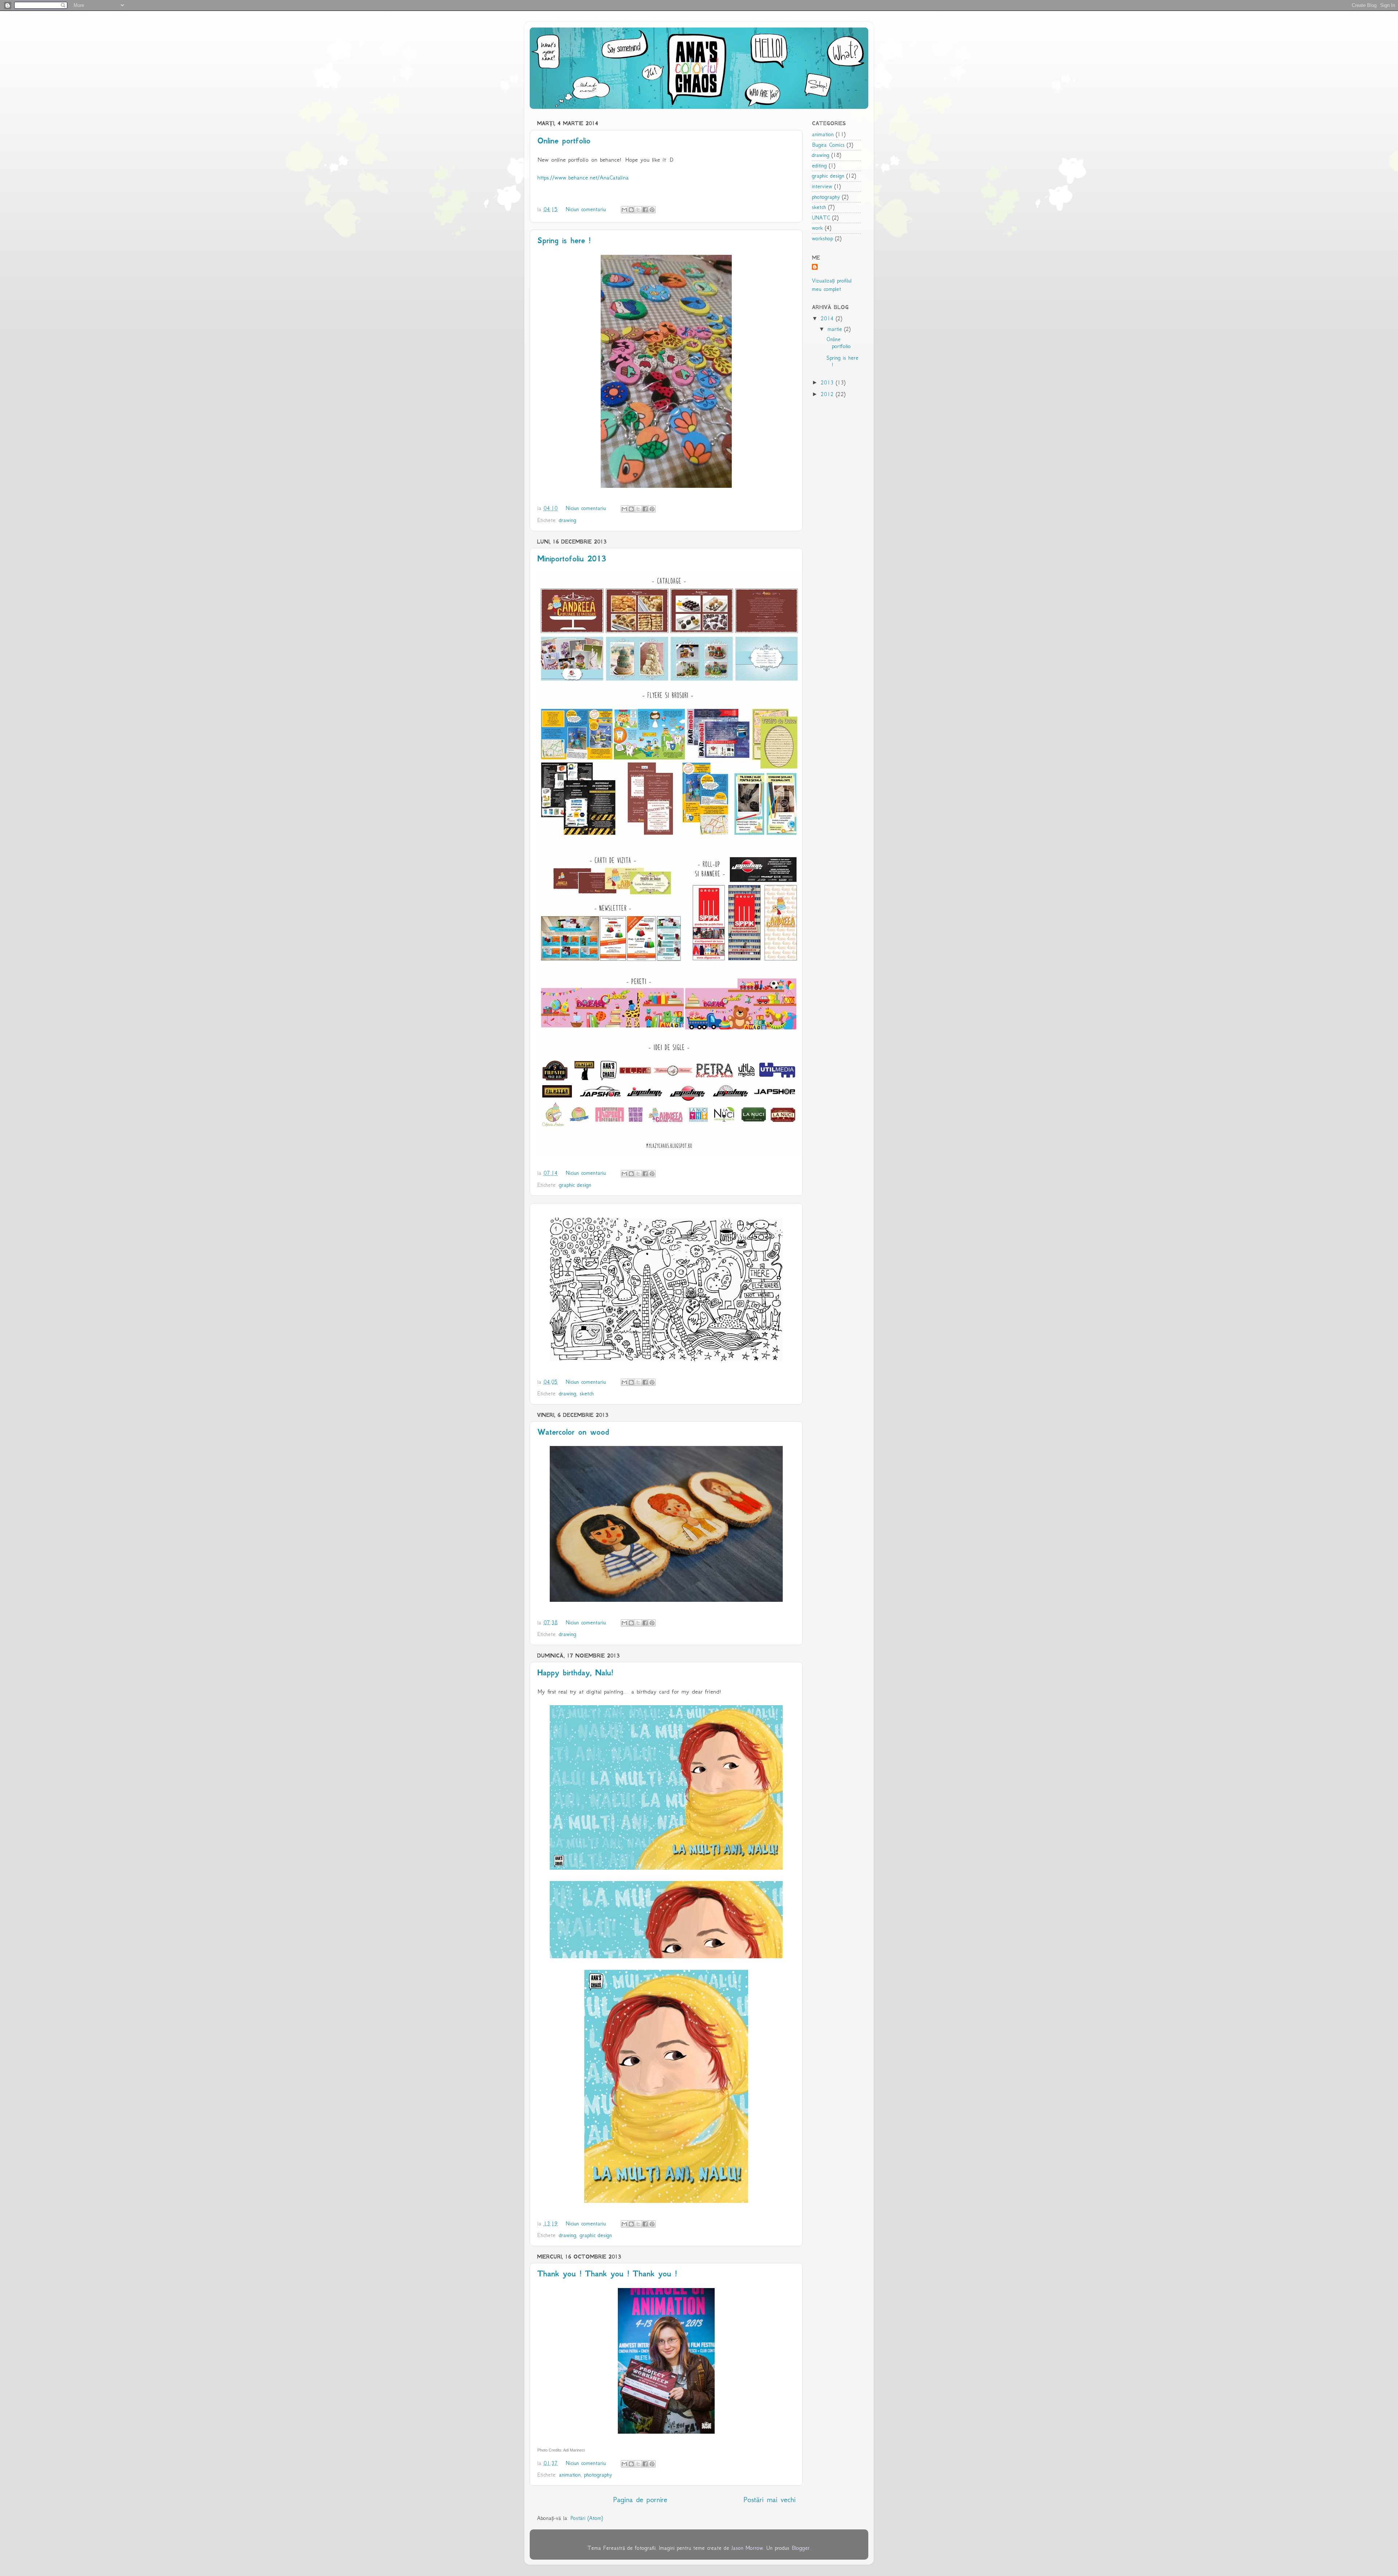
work (817, 228)
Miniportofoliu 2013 (572, 559)
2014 (828, 319)
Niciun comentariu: (587, 209)
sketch (587, 1394)
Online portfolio (564, 141)
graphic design (575, 1185)
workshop (822, 238)
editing (819, 166)
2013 (828, 383)
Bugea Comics (828, 145)
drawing (568, 520)
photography (598, 2475)
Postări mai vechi (769, 2500)
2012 (828, 394)
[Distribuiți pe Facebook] (645, 210)
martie (836, 329)
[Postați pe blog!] (631, 210)
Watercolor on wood (573, 1432)
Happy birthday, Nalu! (575, 1673)
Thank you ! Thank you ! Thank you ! (607, 2274)
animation (570, 2475)
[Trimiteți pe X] (638, 210)
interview (822, 186)
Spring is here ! (564, 240)
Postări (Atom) (587, 2518)
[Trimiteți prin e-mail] (624, 210)
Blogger (801, 2548)
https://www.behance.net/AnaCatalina (583, 177)
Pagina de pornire (640, 2500)
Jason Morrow (747, 2548)
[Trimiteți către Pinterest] (652, 210)
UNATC (821, 218)
